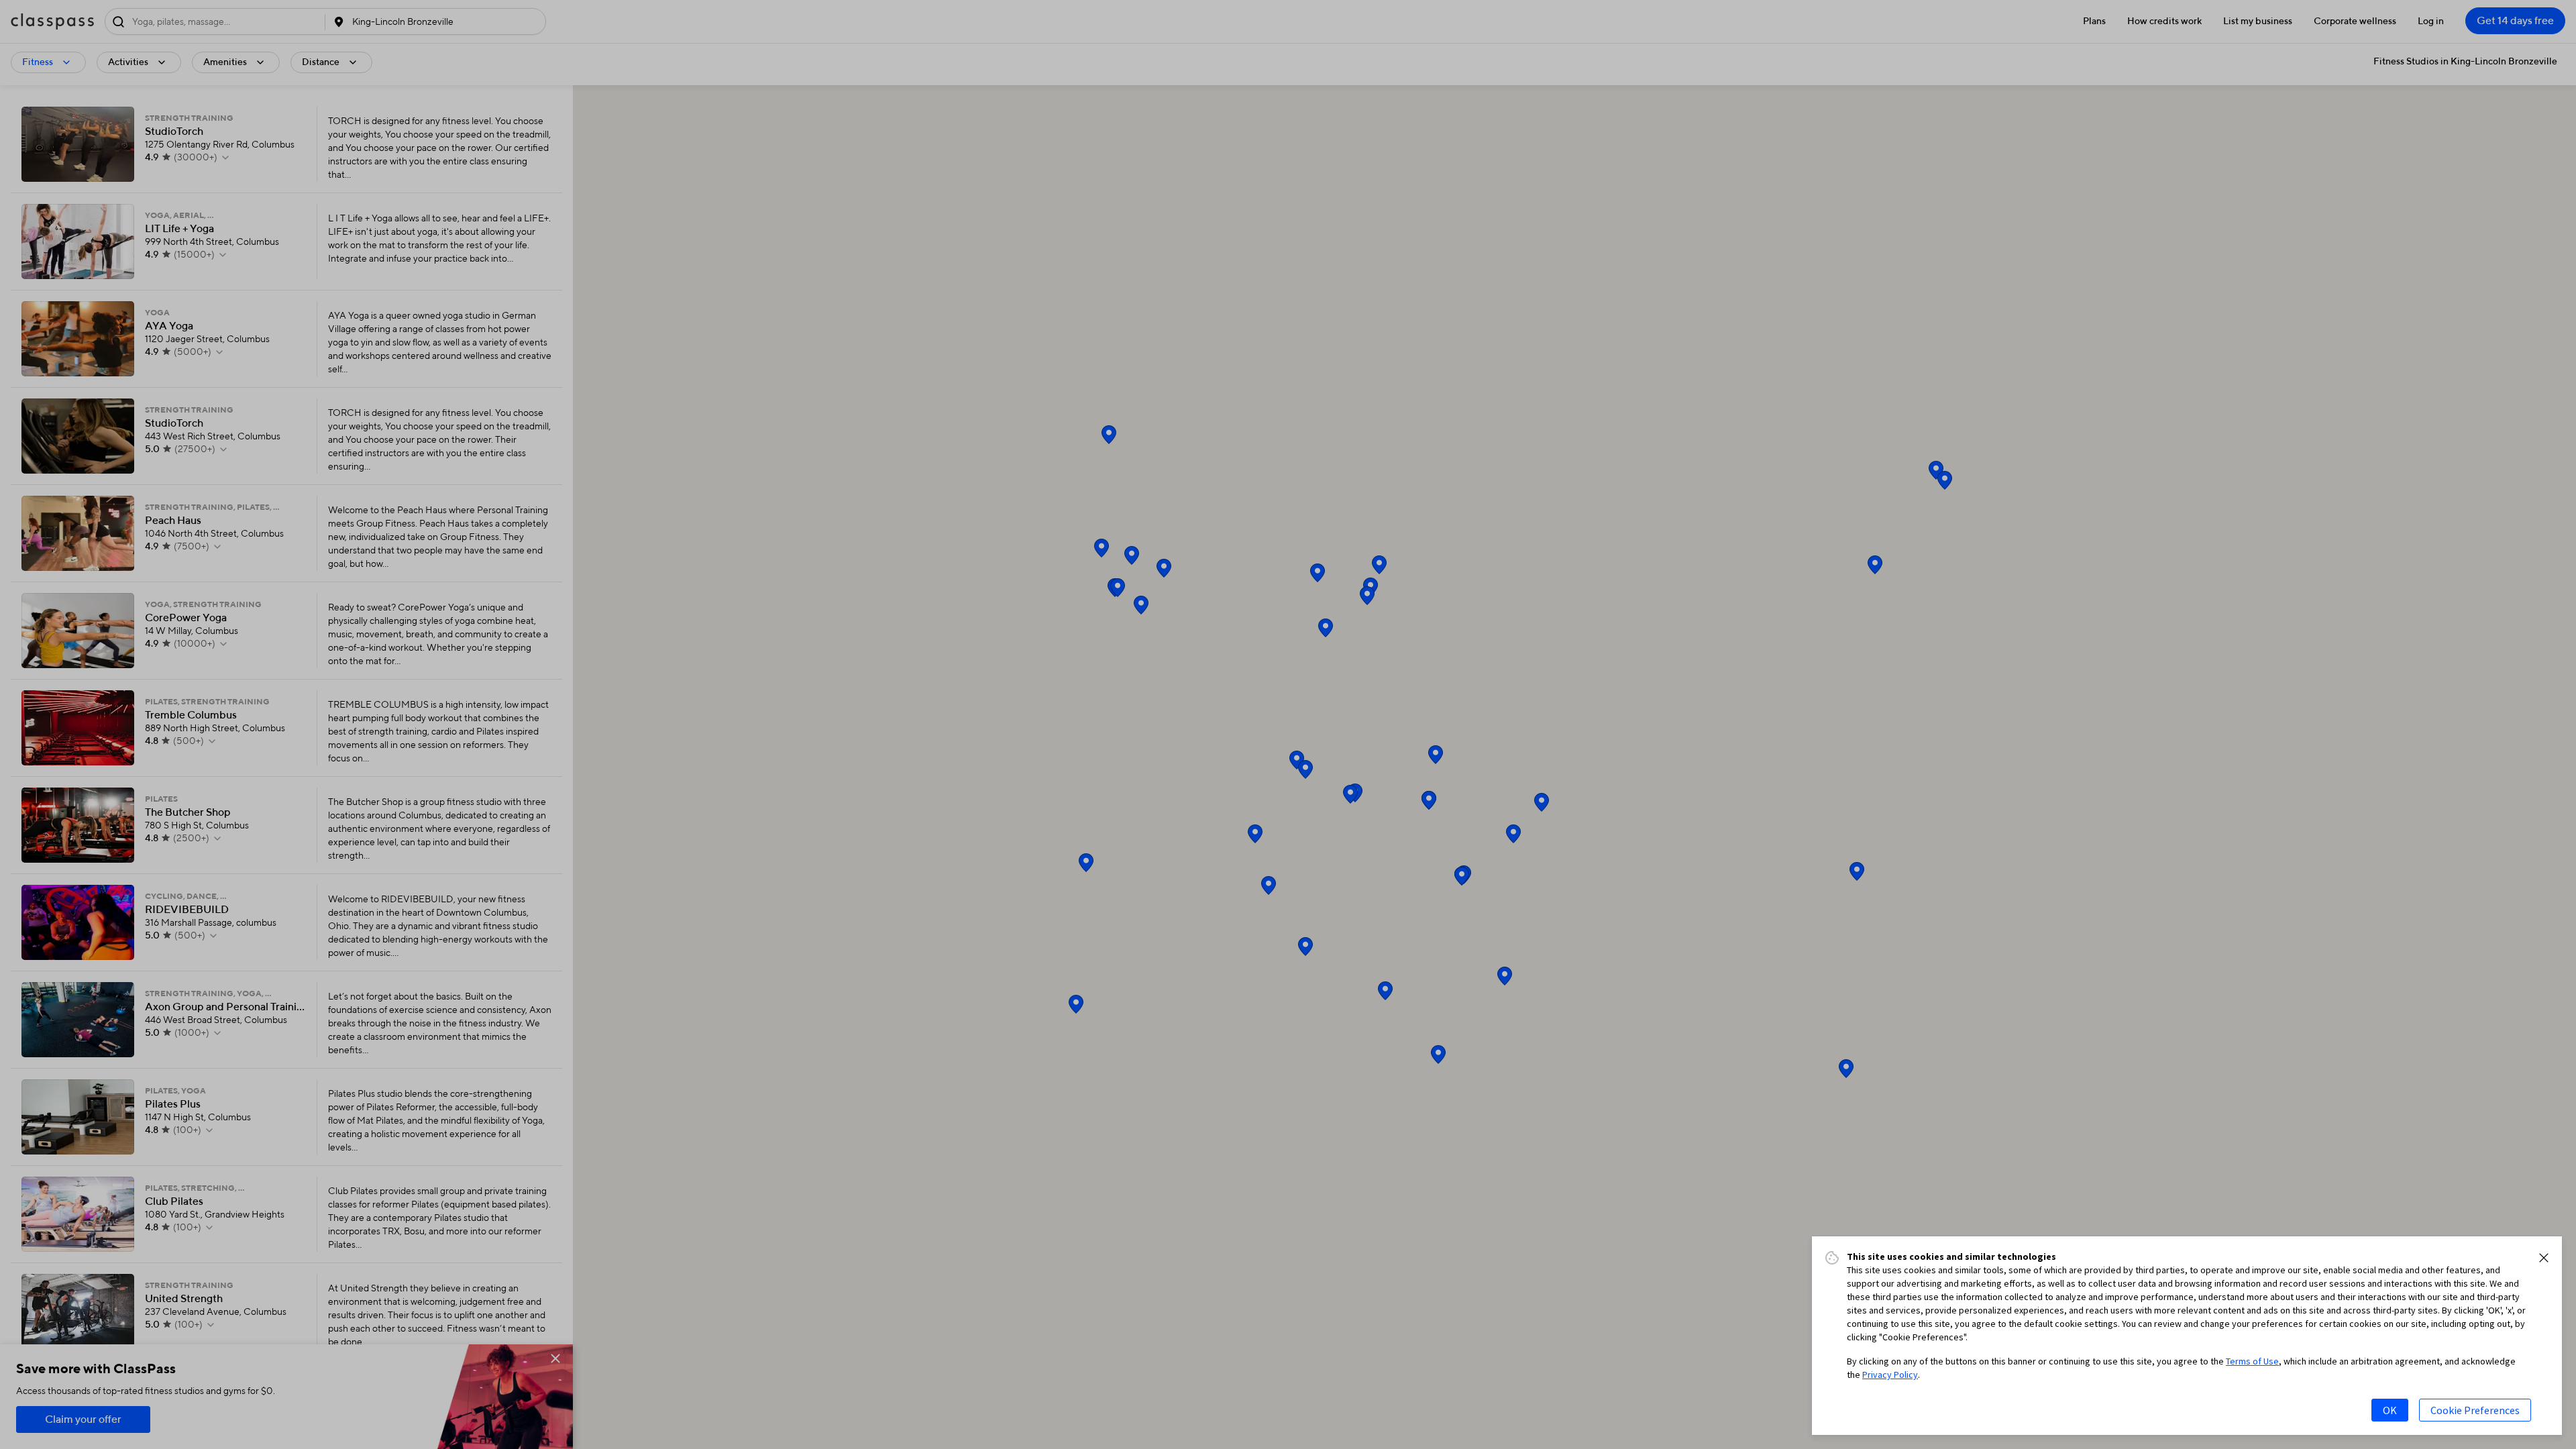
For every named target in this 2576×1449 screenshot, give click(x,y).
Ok (2390, 1410)
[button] (2544, 1258)
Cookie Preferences (2475, 1410)
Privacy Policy (1890, 1375)
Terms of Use (2252, 1361)
